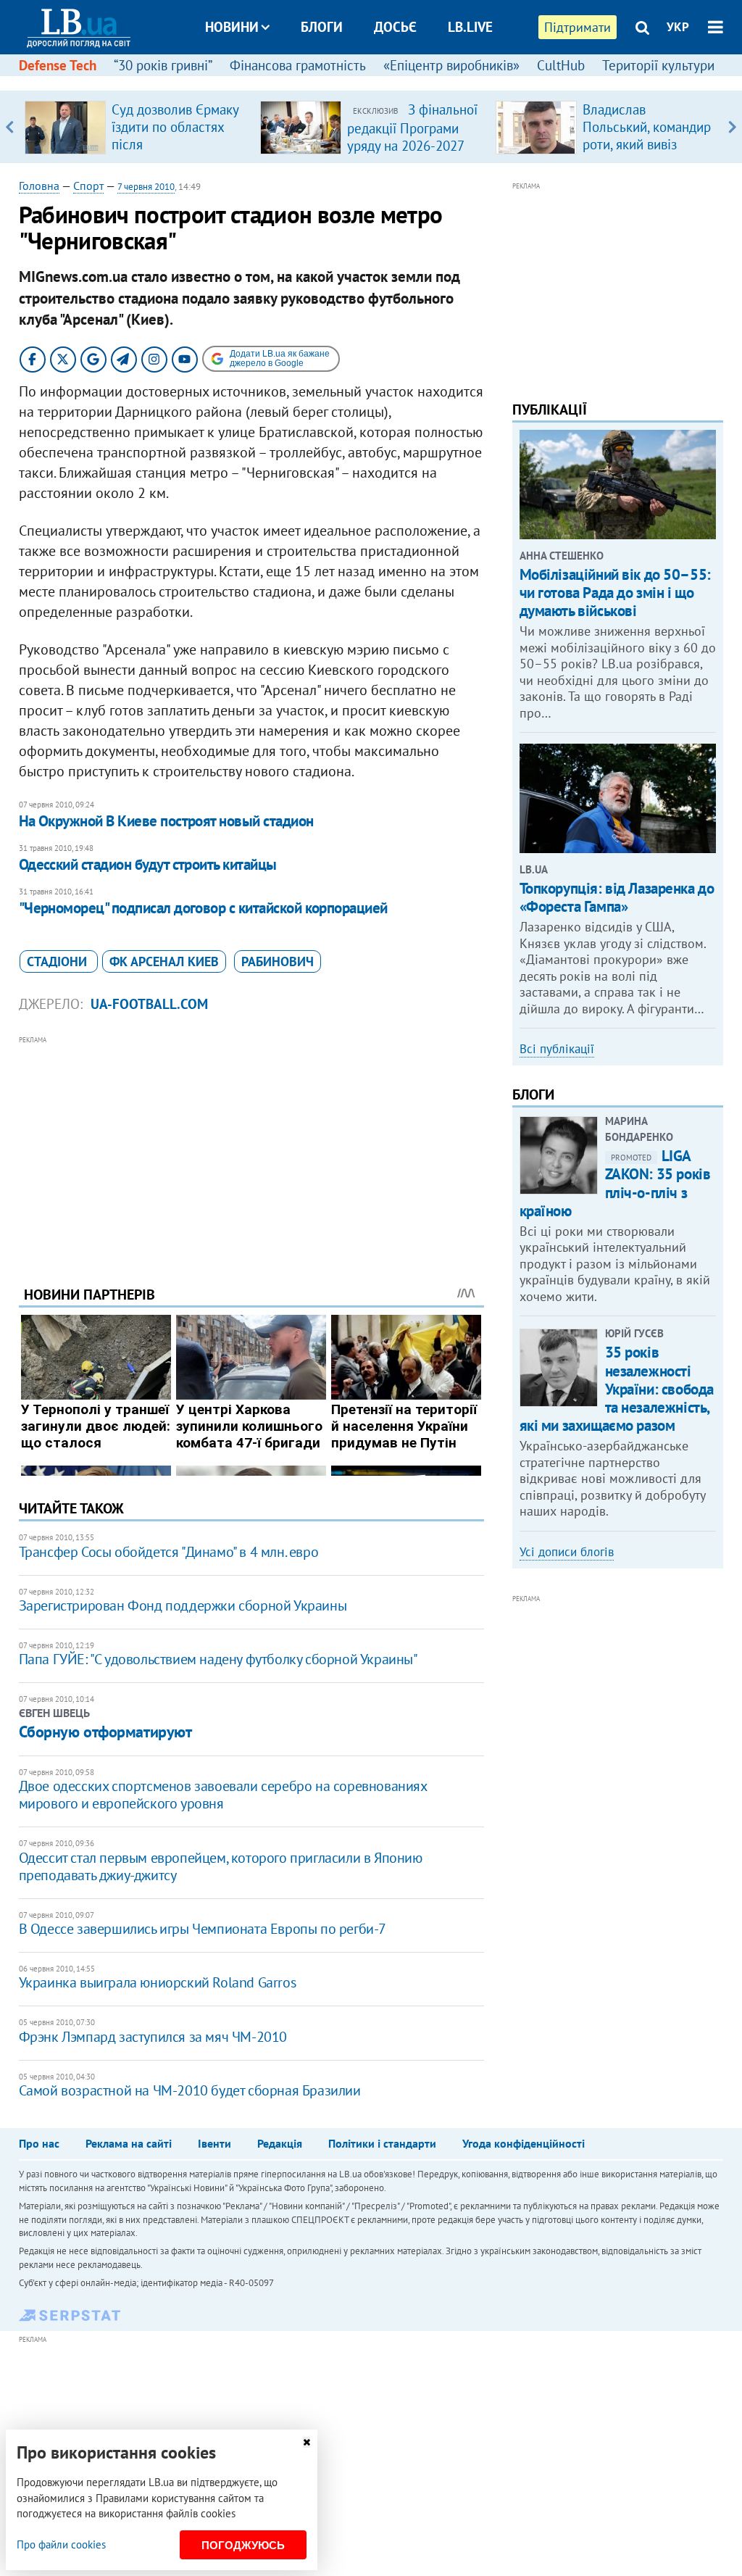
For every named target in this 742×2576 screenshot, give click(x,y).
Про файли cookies (61, 2544)
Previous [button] (10, 127)
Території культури (658, 65)
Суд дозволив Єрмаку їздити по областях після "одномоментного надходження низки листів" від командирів (178, 153)
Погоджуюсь (243, 2545)
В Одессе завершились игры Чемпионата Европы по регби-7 (203, 1929)
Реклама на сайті (129, 2143)
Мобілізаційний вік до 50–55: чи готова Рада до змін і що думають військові (615, 593)
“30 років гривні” (163, 65)
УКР (678, 27)
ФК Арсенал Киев (164, 961)
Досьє (395, 27)
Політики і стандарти (382, 2143)
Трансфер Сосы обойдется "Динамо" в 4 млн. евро (169, 1552)
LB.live (470, 27)
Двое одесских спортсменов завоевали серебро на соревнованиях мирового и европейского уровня (223, 1795)
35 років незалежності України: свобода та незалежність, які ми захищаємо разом (617, 1389)
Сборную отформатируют (105, 1732)
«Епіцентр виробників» (451, 65)
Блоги (322, 27)
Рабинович (278, 961)
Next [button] (732, 127)
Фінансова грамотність (298, 65)
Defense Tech (58, 65)
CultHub (561, 65)
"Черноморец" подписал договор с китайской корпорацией (203, 908)
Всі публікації (557, 1049)
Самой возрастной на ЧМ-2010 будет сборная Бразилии (190, 2090)
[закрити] (307, 2442)
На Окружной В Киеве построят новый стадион (166, 821)
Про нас (39, 2143)
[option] (137, 127)
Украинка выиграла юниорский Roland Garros (158, 1982)
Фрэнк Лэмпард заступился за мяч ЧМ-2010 (153, 2037)
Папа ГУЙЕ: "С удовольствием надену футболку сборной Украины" (218, 1659)
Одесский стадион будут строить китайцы (148, 864)
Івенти (214, 2143)
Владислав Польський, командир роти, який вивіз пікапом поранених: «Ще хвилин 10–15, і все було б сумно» (647, 153)
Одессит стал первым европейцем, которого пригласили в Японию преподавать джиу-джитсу (221, 1866)
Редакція (280, 2143)
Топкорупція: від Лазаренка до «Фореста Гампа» (617, 897)
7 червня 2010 (146, 187)
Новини (232, 27)
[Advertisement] (251, 1150)
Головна (39, 186)
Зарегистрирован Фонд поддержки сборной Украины (183, 1605)
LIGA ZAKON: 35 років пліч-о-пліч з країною (615, 1183)
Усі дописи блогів (567, 1552)
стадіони (59, 961)
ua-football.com (149, 1004)
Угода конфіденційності (524, 2143)
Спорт (88, 186)
